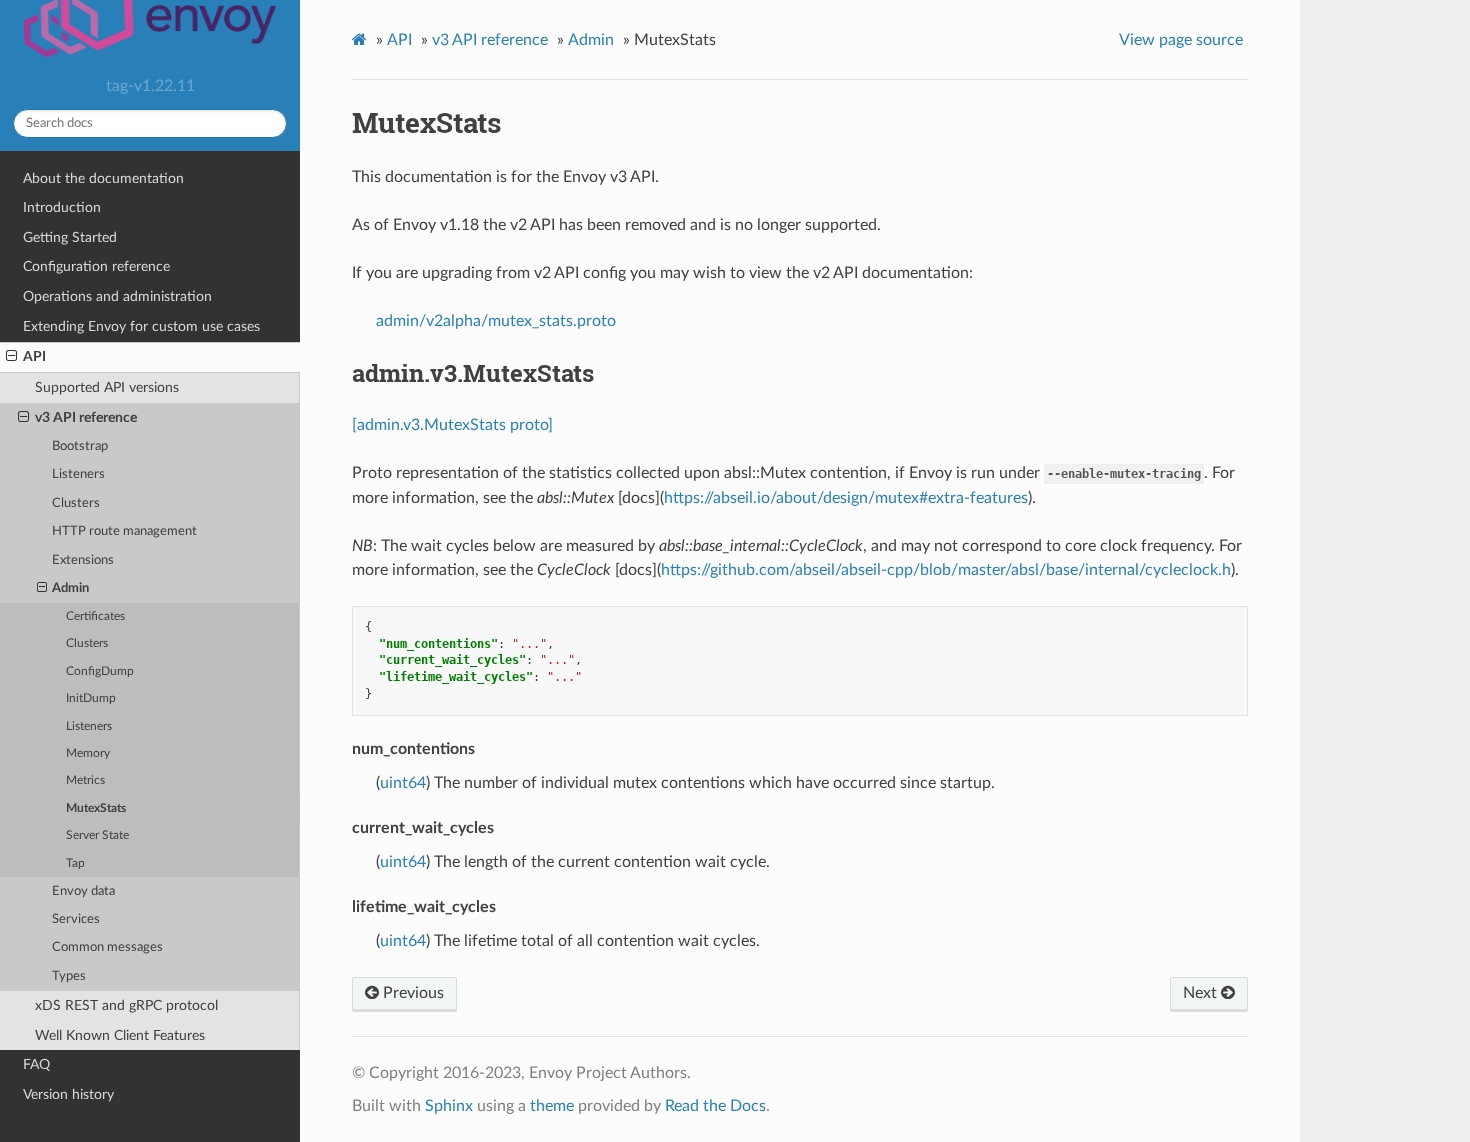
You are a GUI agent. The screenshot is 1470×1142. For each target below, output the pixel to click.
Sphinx (449, 1106)
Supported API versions (107, 387)
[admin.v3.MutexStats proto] (452, 425)
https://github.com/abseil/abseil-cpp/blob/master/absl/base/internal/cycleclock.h (946, 570)
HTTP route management (124, 531)
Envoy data (83, 891)
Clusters (76, 503)
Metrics (85, 780)
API (34, 356)
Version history (68, 1094)
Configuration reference (96, 266)
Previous (411, 993)
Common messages (107, 947)
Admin (70, 588)
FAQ (36, 1064)
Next (1202, 993)
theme (552, 1106)
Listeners (78, 474)
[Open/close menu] (11, 357)
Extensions (83, 560)
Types (69, 976)
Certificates (95, 616)
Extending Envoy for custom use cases (141, 326)
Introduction (62, 207)
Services (76, 919)
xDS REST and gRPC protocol (126, 1005)
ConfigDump (100, 671)
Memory (88, 753)
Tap (75, 863)
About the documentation (103, 178)
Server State (97, 835)
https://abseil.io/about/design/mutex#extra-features (846, 498)
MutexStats (96, 808)
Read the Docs (715, 1106)
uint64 (403, 783)
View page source (1181, 40)
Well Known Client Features (120, 1035)
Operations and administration (117, 296)
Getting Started (70, 237)
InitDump (91, 698)
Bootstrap (80, 446)
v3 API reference (86, 417)
